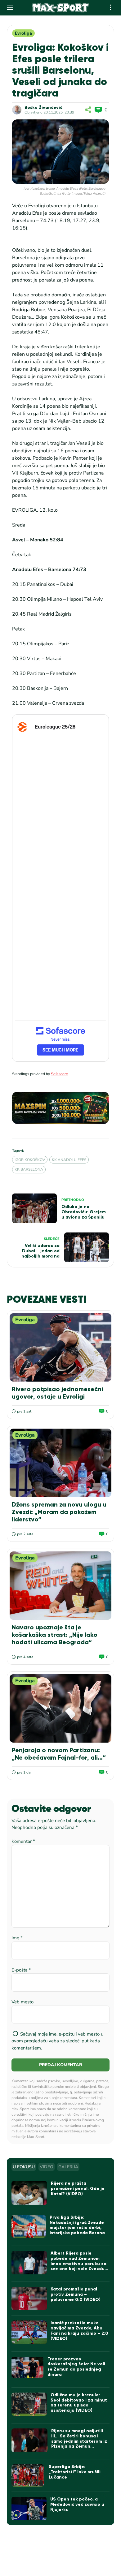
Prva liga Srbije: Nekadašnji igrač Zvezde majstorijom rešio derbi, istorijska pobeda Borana (77, 2225)
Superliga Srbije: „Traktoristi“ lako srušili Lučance (75, 2472)
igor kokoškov (30, 1160)
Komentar (23, 1841)
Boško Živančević (43, 108)
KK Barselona (29, 1169)
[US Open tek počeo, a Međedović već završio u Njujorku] (29, 2509)
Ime (17, 1938)
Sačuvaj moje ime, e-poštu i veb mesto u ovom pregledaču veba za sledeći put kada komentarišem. (57, 2041)
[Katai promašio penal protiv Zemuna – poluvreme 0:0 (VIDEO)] (29, 2299)
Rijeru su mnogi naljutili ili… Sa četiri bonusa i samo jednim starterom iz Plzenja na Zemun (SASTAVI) (79, 2441)
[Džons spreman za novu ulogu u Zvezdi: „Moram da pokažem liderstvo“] (60, 1463)
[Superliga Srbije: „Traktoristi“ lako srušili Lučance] (28, 2475)
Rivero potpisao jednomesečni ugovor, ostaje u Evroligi (57, 1393)
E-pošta (21, 1970)
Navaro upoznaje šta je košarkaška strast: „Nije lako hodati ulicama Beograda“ (55, 1635)
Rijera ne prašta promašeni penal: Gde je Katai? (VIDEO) (78, 2189)
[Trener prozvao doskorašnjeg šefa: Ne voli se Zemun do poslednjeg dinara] (28, 2367)
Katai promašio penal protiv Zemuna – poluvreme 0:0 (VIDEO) (76, 2294)
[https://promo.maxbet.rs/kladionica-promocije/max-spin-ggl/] (60, 1108)
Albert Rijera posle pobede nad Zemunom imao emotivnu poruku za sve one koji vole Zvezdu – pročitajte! (80, 2264)
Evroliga (23, 33)
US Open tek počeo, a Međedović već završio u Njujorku (77, 2504)
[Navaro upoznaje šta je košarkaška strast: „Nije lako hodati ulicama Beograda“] (60, 1586)
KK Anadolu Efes (69, 1160)
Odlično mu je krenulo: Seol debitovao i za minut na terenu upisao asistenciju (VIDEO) (79, 2403)
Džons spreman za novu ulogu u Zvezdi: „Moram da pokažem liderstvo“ (59, 1512)
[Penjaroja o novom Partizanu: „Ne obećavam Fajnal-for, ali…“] (60, 1708)
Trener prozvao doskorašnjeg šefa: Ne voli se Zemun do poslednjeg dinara (76, 2367)
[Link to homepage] (61, 8)
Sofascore (59, 1074)
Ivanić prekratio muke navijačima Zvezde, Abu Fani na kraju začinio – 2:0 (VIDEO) (79, 2331)
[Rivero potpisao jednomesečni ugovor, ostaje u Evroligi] (60, 1347)
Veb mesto (22, 2002)
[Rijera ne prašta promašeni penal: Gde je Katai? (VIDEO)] (29, 2193)
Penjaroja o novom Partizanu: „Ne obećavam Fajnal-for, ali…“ (59, 1754)
